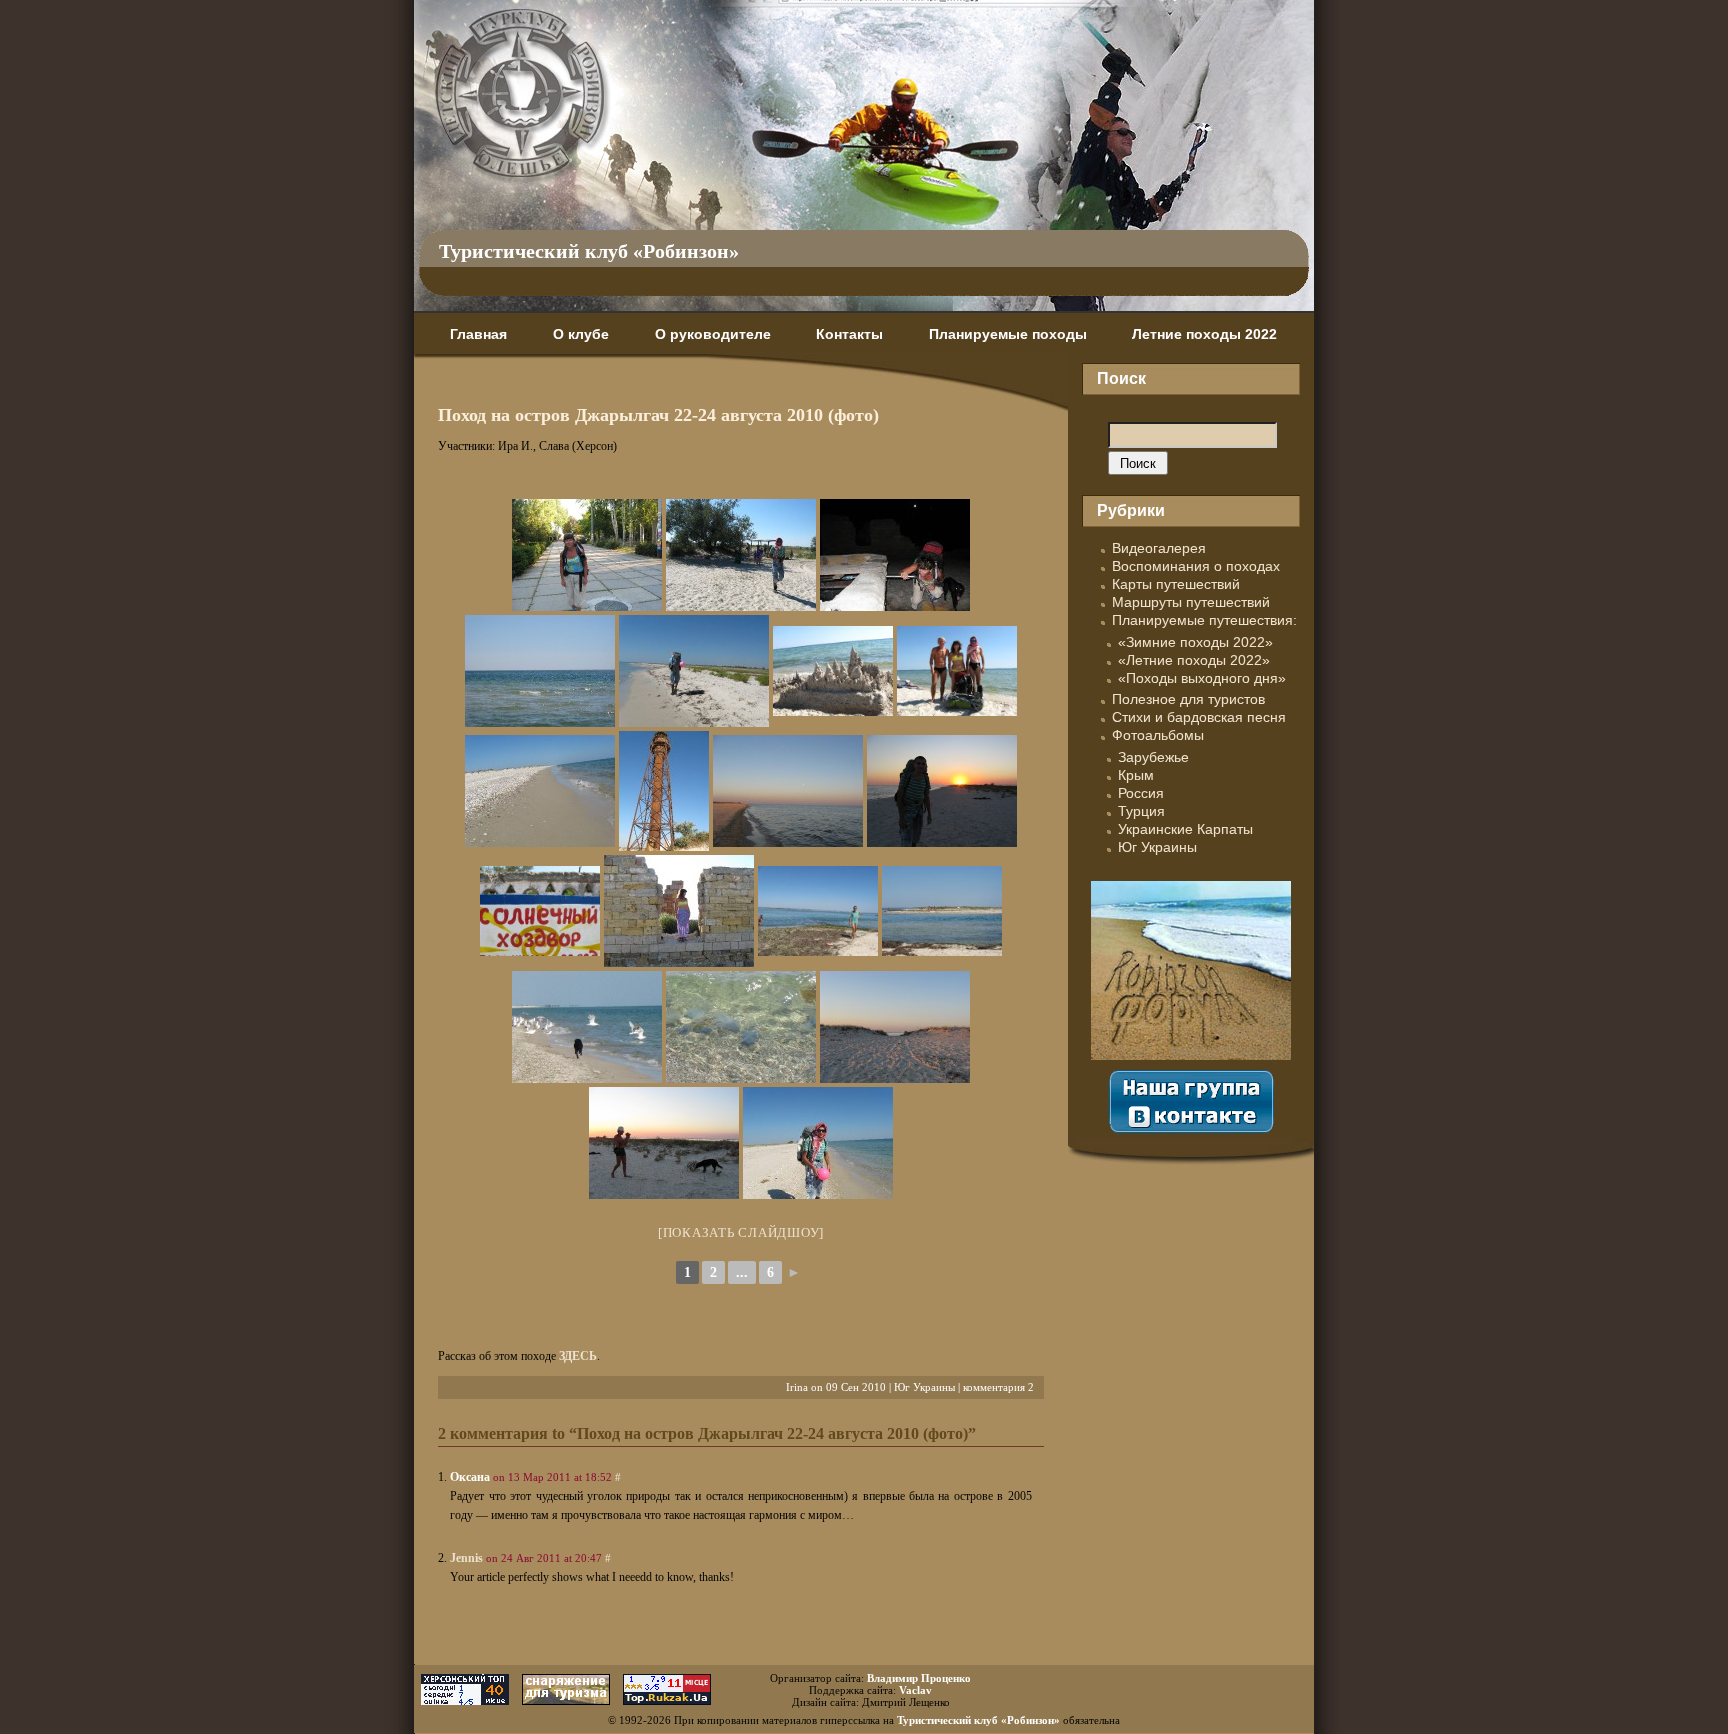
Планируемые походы (1008, 334)
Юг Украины (924, 1387)
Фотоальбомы (1158, 735)
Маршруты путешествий (1191, 602)
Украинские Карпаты (1185, 829)
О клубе (581, 334)
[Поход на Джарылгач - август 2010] (587, 555)
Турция (1141, 811)
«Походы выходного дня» (1202, 678)
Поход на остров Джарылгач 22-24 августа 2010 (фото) (658, 415)
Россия (1141, 793)
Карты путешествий (1176, 584)
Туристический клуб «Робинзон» (589, 251)
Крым (1136, 775)
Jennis (466, 1558)
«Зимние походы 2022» (1195, 642)
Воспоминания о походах (1196, 566)
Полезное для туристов (1188, 699)
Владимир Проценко (919, 1678)
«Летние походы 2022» (1194, 660)
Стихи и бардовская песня (1199, 717)
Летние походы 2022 (1204, 334)
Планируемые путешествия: (1204, 620)
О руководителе (713, 334)
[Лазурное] (540, 911)
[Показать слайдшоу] (741, 1232)
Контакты (849, 334)
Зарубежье (1153, 757)
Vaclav (915, 1690)
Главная (478, 334)
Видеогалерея (1159, 548)
